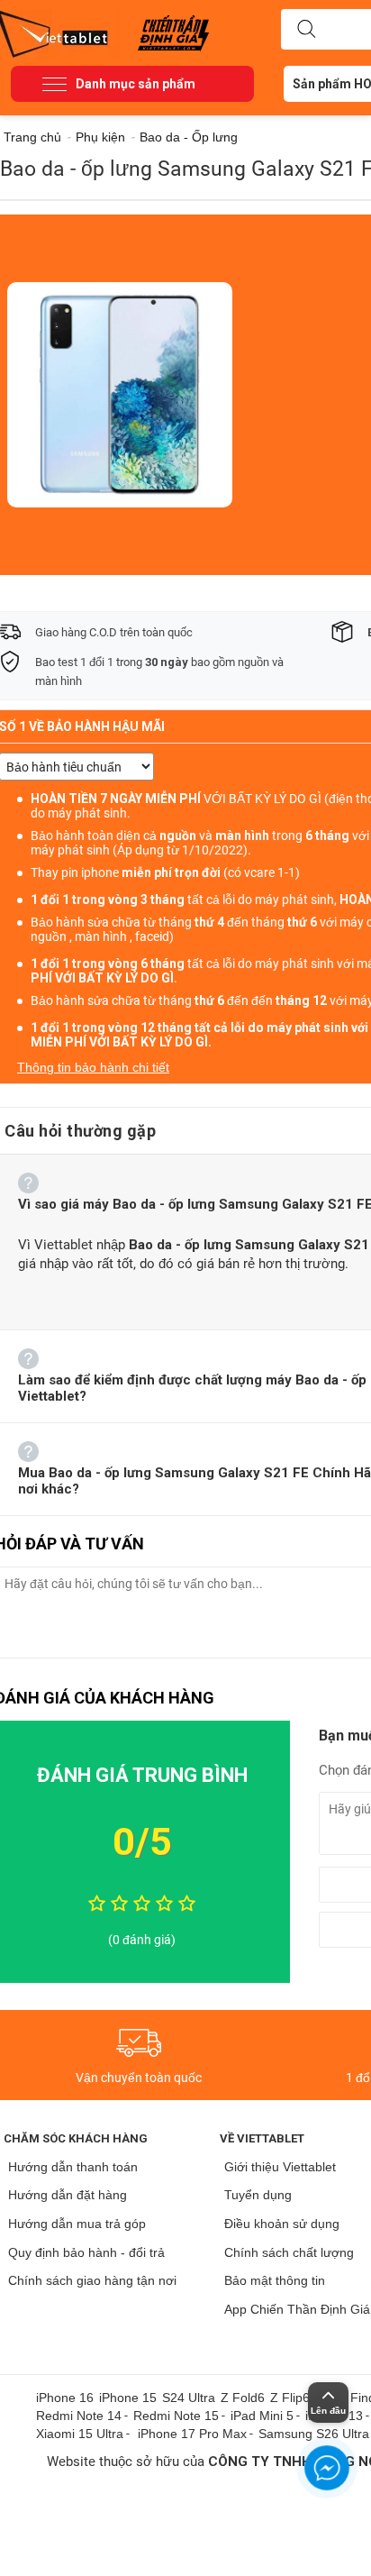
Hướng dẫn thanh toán (73, 2167)
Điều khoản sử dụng (282, 2224)
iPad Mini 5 (262, 2416)
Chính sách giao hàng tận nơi (92, 2280)
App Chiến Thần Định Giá (297, 2309)
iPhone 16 (65, 2398)
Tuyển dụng (258, 2195)
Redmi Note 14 (79, 2416)
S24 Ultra (189, 2398)
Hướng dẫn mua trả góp (77, 2224)
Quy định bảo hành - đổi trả (86, 2252)
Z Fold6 (243, 2398)
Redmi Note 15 (176, 2416)
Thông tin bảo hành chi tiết (93, 1067)
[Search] (306, 30)
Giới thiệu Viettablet (280, 2167)
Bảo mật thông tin (275, 2280)
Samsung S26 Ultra (314, 2434)
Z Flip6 (290, 2398)
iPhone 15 (128, 2398)
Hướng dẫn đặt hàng (68, 2195)
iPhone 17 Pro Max (192, 2434)
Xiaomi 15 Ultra (80, 2434)
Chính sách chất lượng (289, 2252)
